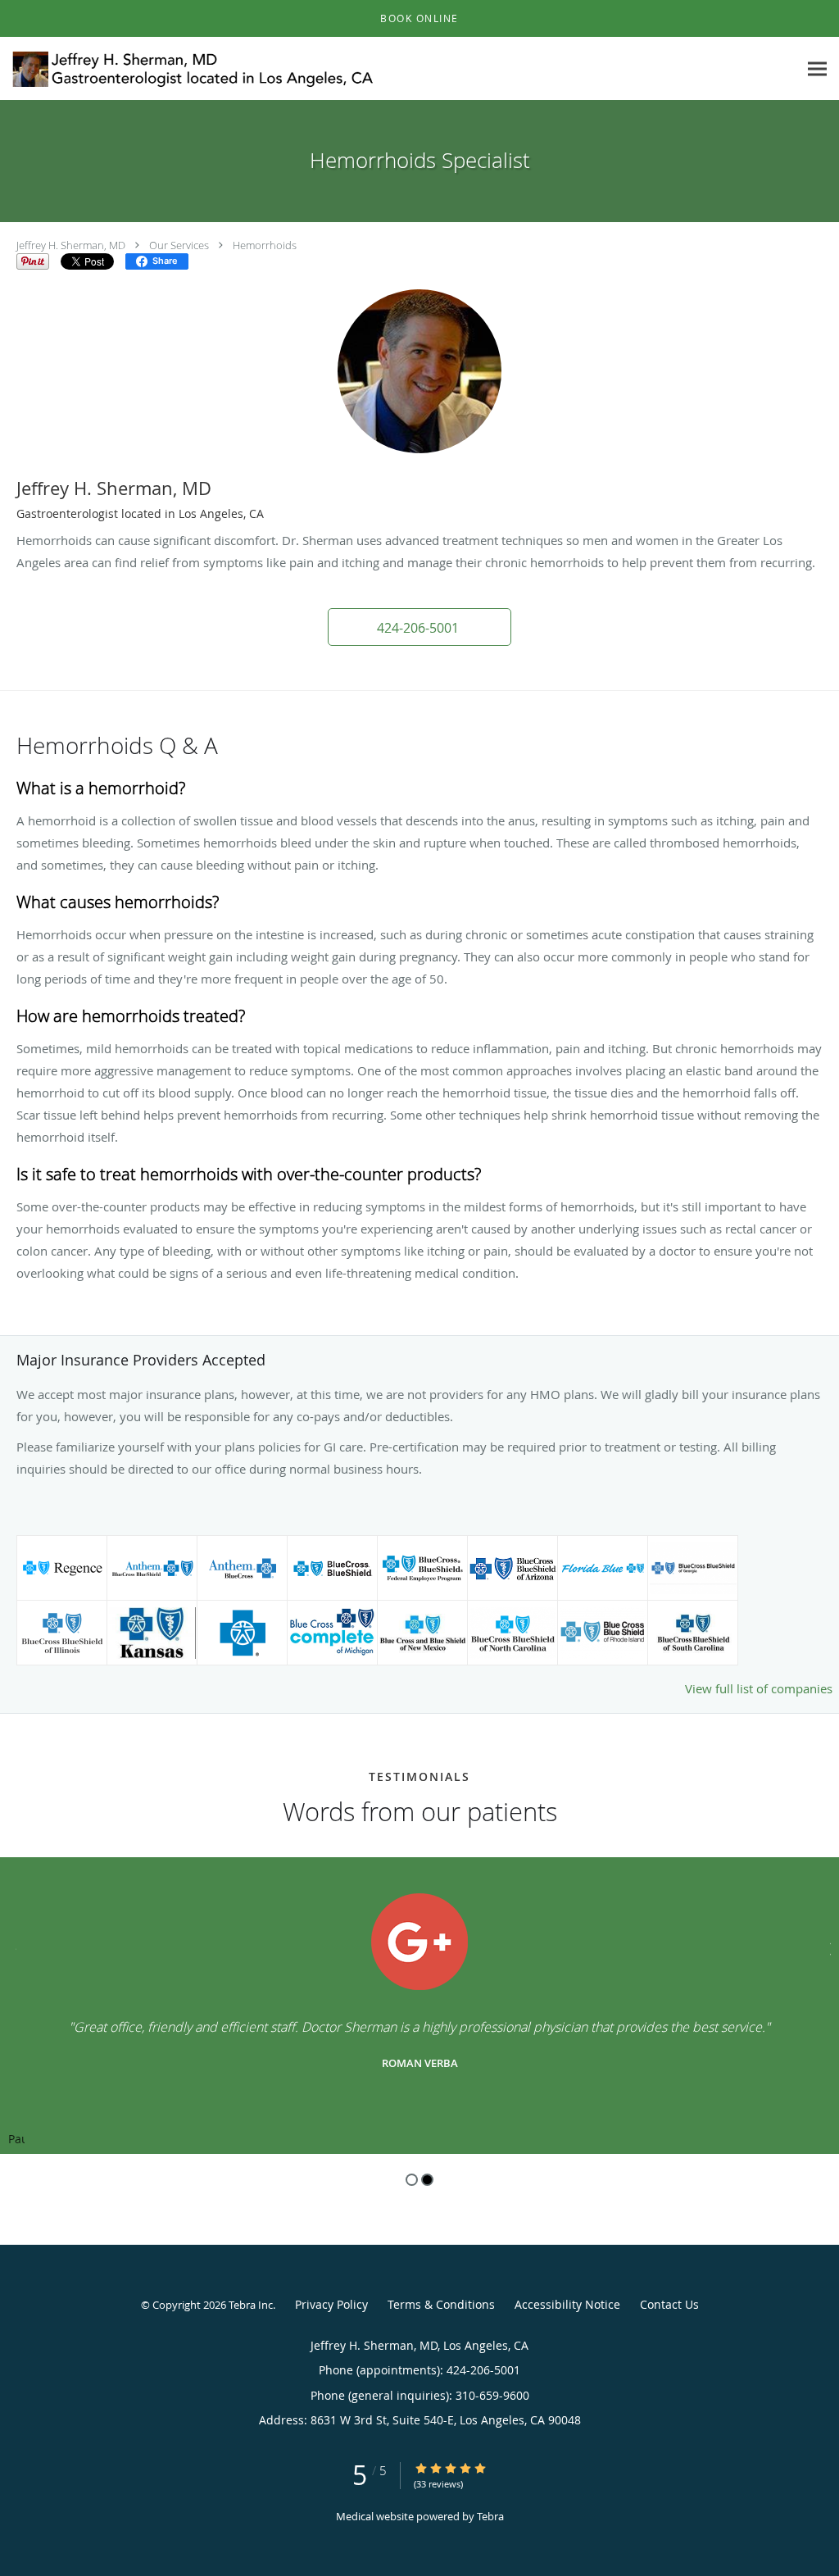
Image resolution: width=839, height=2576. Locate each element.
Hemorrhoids (265, 245)
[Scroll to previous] (12, 1947)
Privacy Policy (331, 2304)
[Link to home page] (190, 69)
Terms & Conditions (441, 2304)
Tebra (490, 2516)
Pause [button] (16, 2140)
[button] (419, 19)
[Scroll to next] (827, 1947)
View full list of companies (759, 1688)
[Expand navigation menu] (817, 69)
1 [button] (412, 2180)
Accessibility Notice (567, 2304)
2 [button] (427, 2180)
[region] (419, 2006)
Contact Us (669, 2304)
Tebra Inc (251, 2305)
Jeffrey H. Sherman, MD (71, 245)
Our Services (179, 245)
